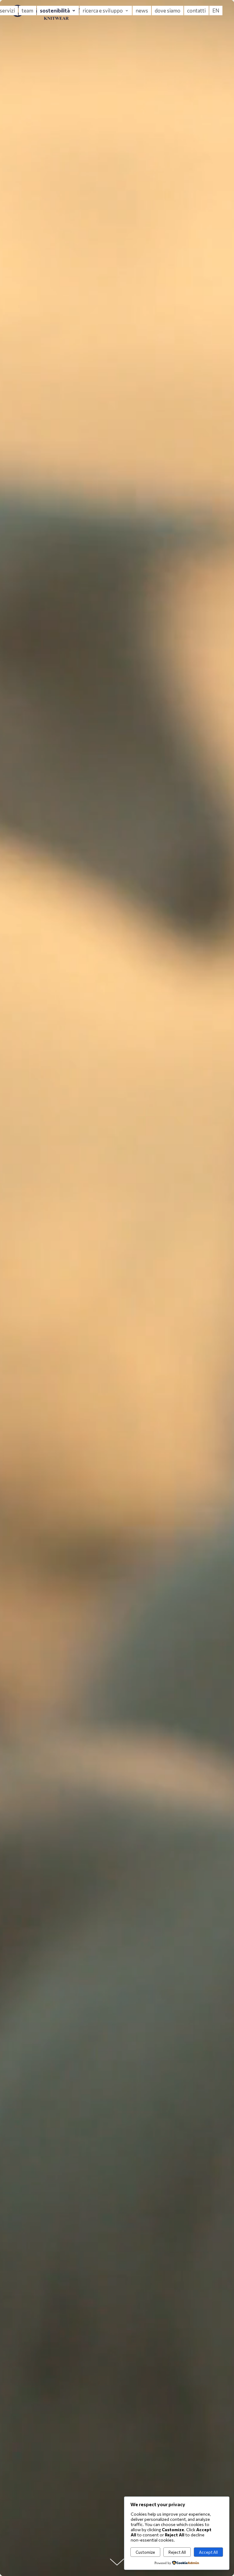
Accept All (208, 2552)
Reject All (177, 2552)
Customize (145, 2552)
